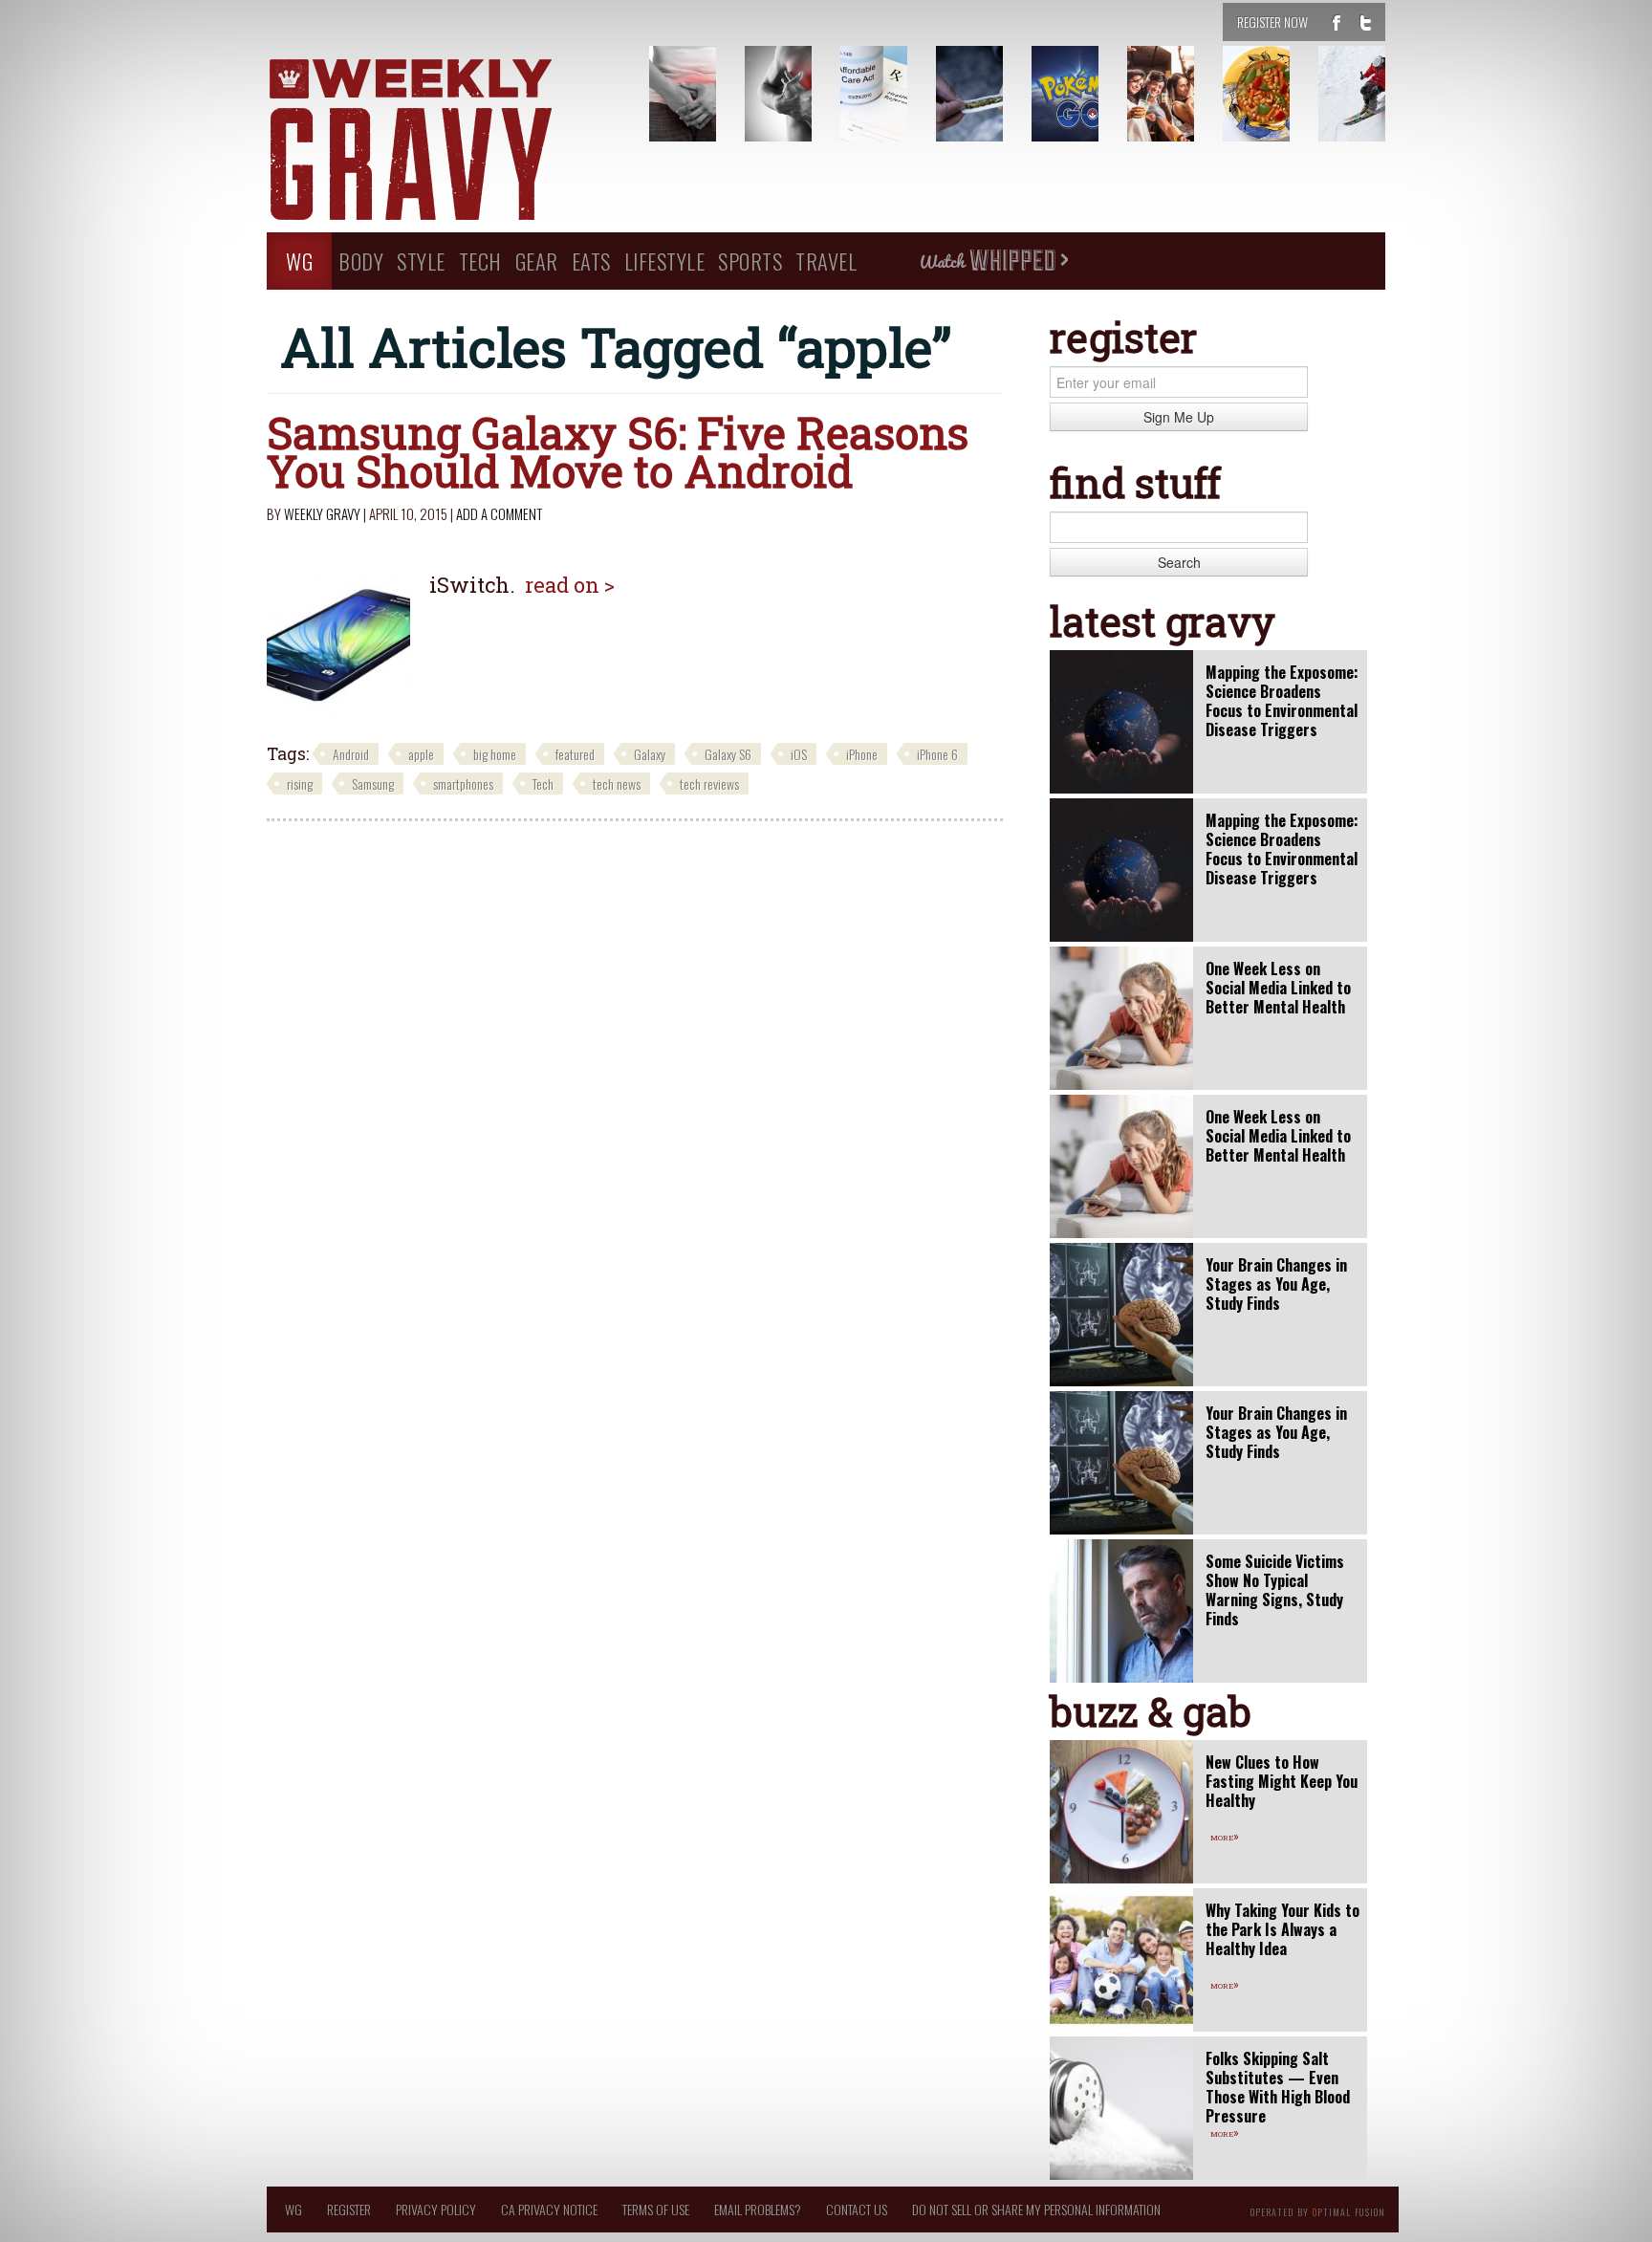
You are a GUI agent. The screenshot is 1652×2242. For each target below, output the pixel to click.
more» (1225, 1836)
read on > (570, 585)
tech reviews (709, 784)
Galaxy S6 (728, 754)
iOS (799, 754)
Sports (750, 261)
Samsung (373, 784)
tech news (617, 784)
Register (349, 2209)
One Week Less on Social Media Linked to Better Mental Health (1278, 988)
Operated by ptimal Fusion (1318, 2210)
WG (299, 261)
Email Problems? (758, 2209)
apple (421, 754)
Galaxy (650, 754)
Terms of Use (656, 2209)
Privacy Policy (436, 2209)
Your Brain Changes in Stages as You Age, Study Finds (1276, 1284)
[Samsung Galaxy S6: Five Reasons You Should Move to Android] (338, 643)
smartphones (463, 784)
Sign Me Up (1179, 417)
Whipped (993, 261)
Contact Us (857, 2209)
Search (1179, 562)
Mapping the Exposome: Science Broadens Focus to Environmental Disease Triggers (1282, 701)
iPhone (862, 754)
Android (351, 754)
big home (495, 754)
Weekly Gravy (322, 513)
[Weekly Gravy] (444, 141)
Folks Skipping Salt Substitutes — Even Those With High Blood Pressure (1278, 2087)
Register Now (1272, 22)
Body (361, 261)
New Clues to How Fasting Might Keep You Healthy (1282, 1781)
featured (575, 754)
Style (421, 261)
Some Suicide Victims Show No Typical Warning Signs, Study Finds (1275, 1590)
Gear (537, 261)
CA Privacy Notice (549, 2209)
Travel (826, 261)
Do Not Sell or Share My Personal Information (1036, 2209)
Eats (591, 261)
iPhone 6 (937, 754)
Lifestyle (665, 261)
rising (300, 784)
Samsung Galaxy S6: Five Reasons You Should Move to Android (618, 451)
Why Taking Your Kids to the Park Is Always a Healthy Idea (1282, 1929)
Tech (480, 261)
